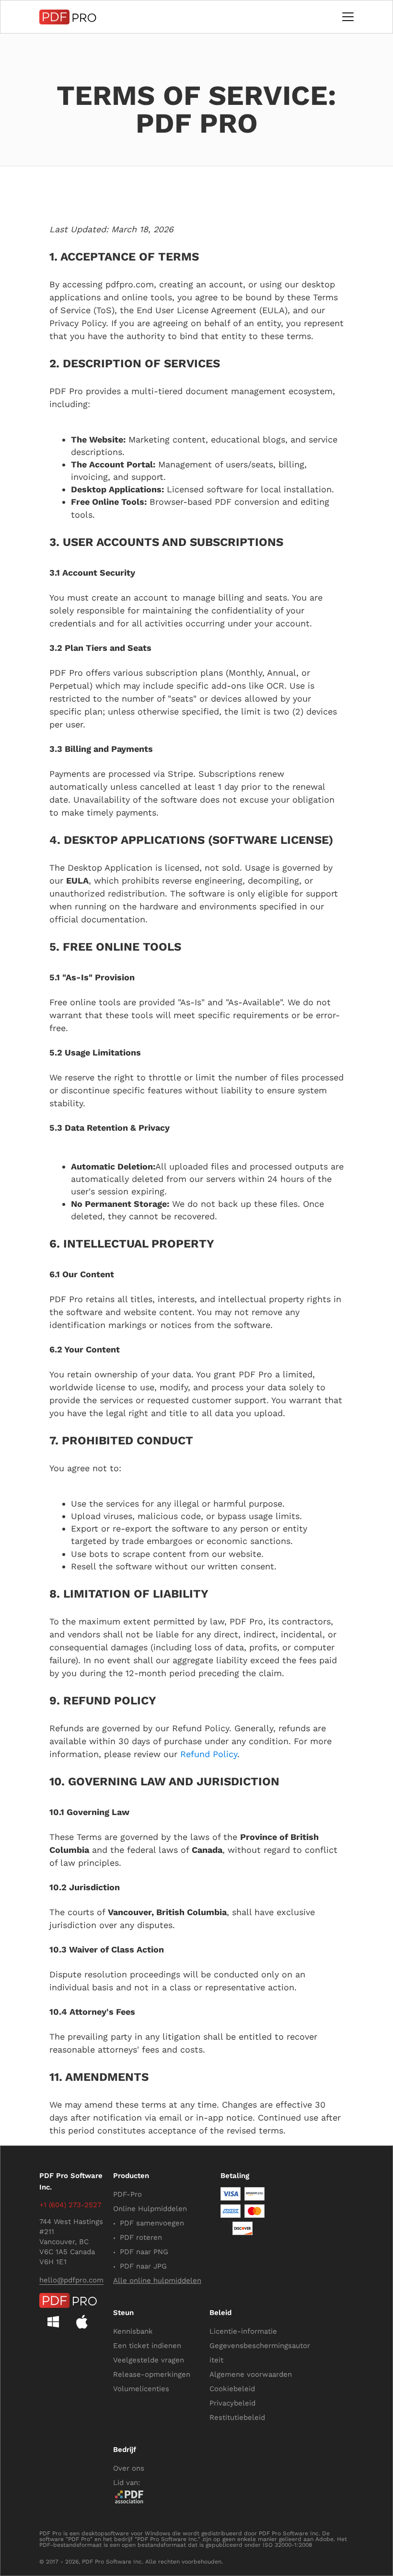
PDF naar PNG (144, 2252)
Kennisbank (133, 2331)
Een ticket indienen (147, 2346)
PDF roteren (141, 2237)
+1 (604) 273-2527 (70, 2205)
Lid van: (127, 2483)
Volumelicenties (141, 2389)
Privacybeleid (232, 2403)
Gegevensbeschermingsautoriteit (260, 2353)
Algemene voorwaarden (251, 2374)
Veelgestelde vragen (149, 2360)
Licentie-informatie (243, 2331)
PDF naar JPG (143, 2266)
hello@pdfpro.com (71, 2280)
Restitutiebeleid (237, 2417)
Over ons (129, 2468)
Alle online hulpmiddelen (157, 2281)
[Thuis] (68, 17)
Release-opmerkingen (152, 2374)
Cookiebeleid (232, 2389)
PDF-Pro (127, 2194)
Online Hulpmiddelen (150, 2209)
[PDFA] (129, 2497)
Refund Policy (209, 1754)
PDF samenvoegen (152, 2223)
